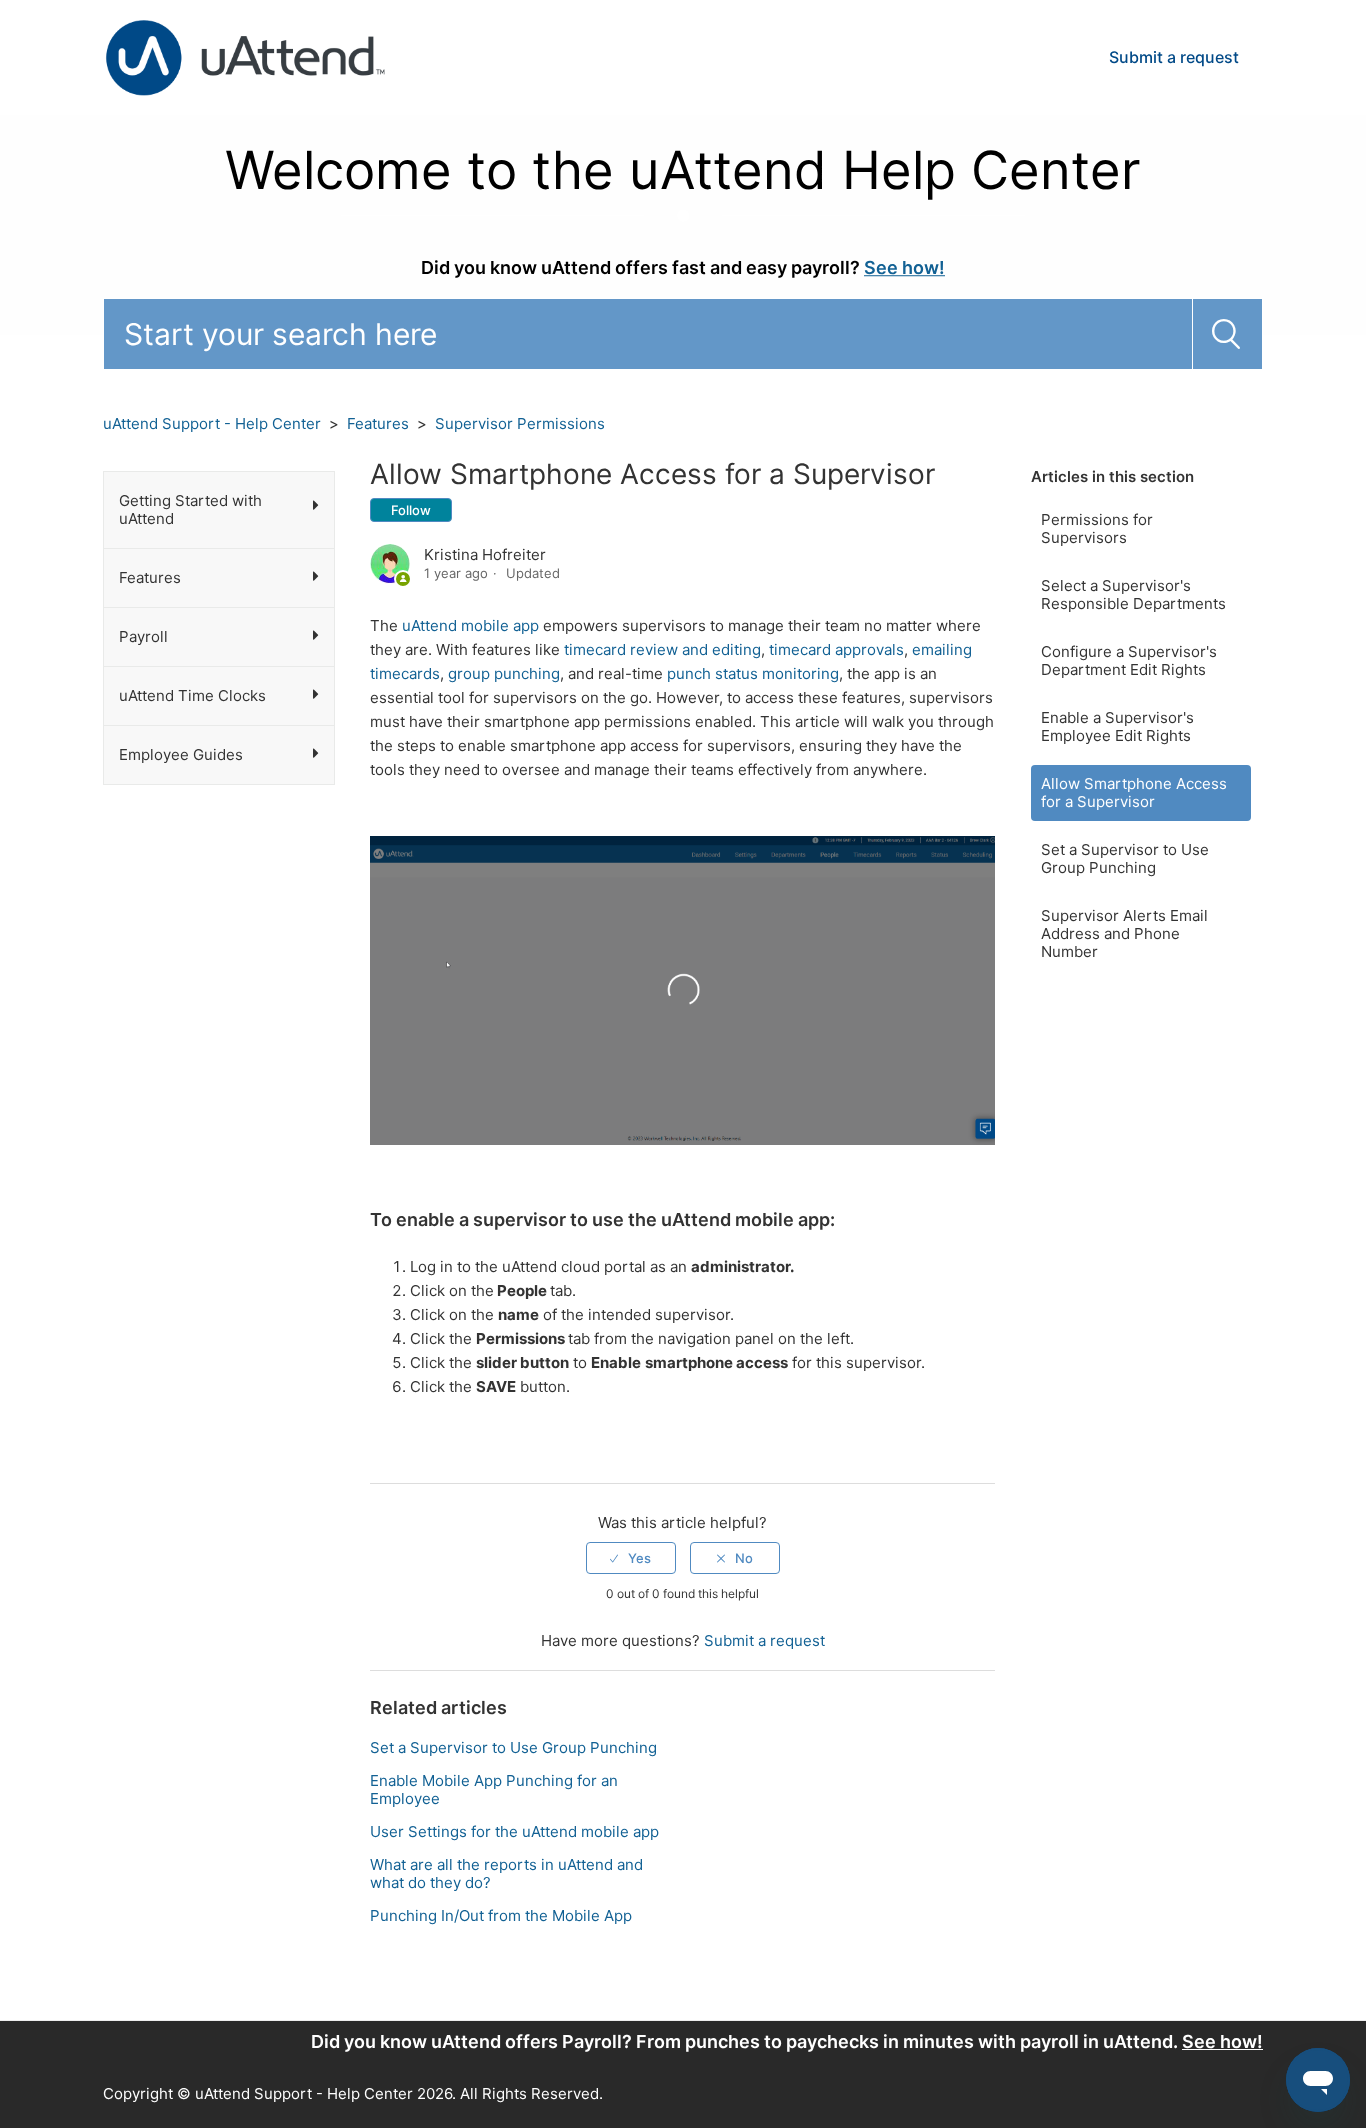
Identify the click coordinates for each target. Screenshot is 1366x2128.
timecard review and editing (662, 649)
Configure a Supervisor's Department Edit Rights (1129, 660)
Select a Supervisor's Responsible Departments (1133, 594)
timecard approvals (836, 649)
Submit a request (1174, 57)
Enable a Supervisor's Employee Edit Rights (1117, 726)
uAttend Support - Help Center (212, 423)
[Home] (245, 56)
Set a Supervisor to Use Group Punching (1125, 858)
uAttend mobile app (470, 625)
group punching (504, 673)
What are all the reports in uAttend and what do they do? (506, 1873)
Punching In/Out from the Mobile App (501, 1915)
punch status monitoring (753, 673)
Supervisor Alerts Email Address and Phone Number (1124, 933)
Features (378, 423)
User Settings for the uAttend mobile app (514, 1831)
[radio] (631, 1558)
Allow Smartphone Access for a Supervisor (1134, 792)
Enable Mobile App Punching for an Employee (494, 1789)
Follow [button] (411, 510)
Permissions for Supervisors (1097, 528)
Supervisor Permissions (520, 423)
